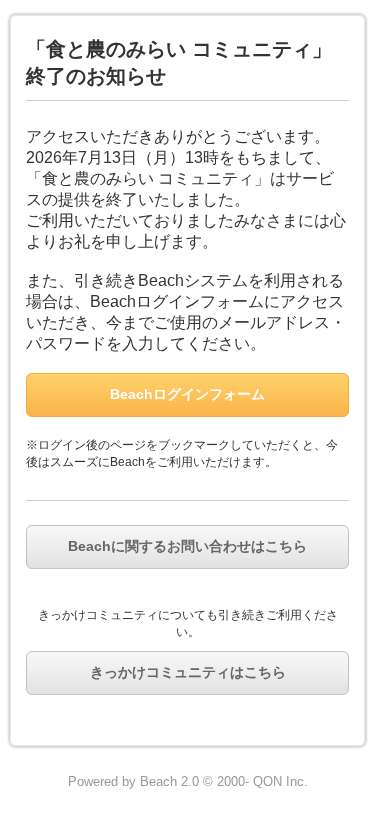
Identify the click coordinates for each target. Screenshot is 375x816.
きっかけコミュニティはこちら (188, 672)
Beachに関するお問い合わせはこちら (187, 546)
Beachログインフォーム (187, 394)
